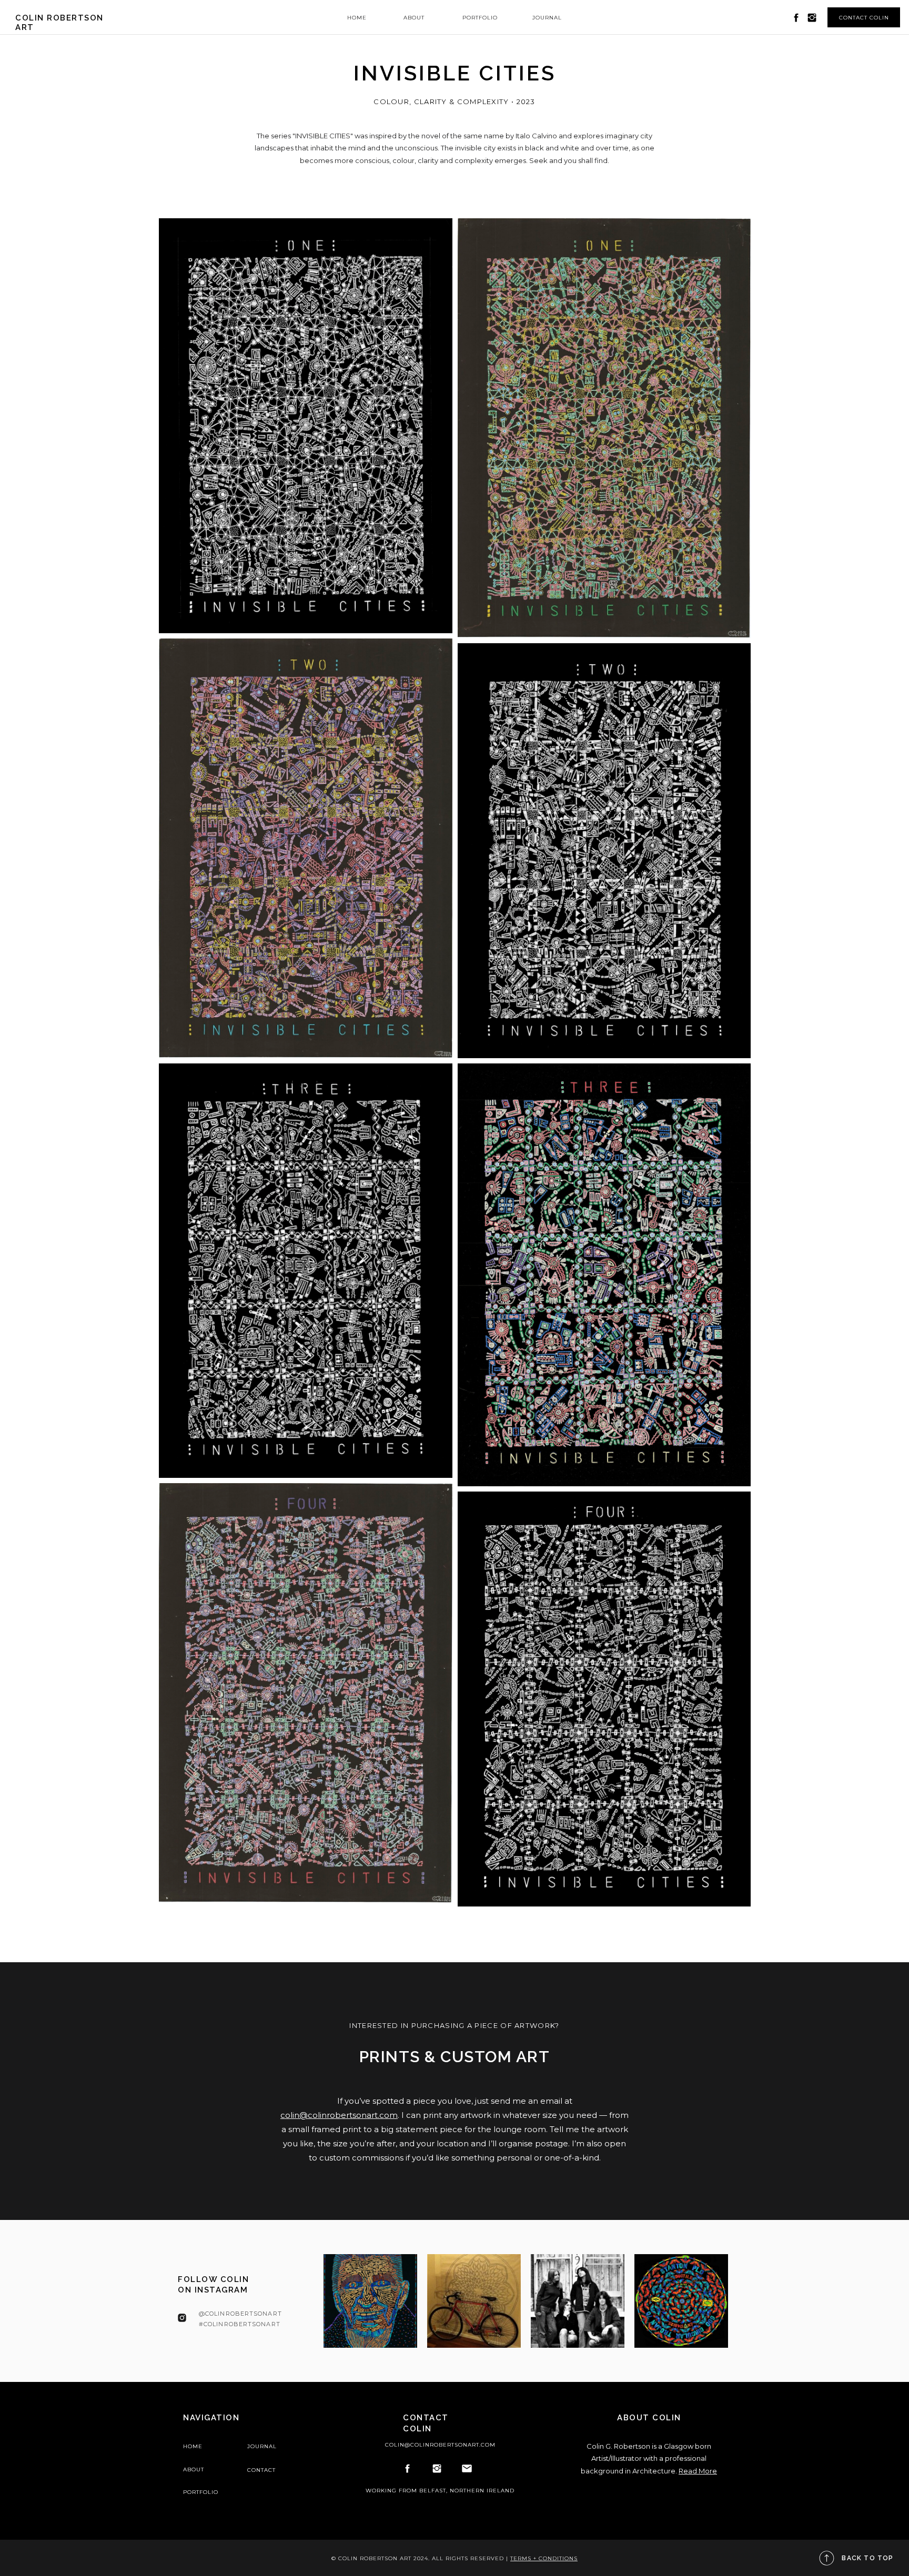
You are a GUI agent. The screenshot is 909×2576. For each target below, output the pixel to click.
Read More (698, 2471)
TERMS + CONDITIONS (544, 2558)
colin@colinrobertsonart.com (339, 2115)
